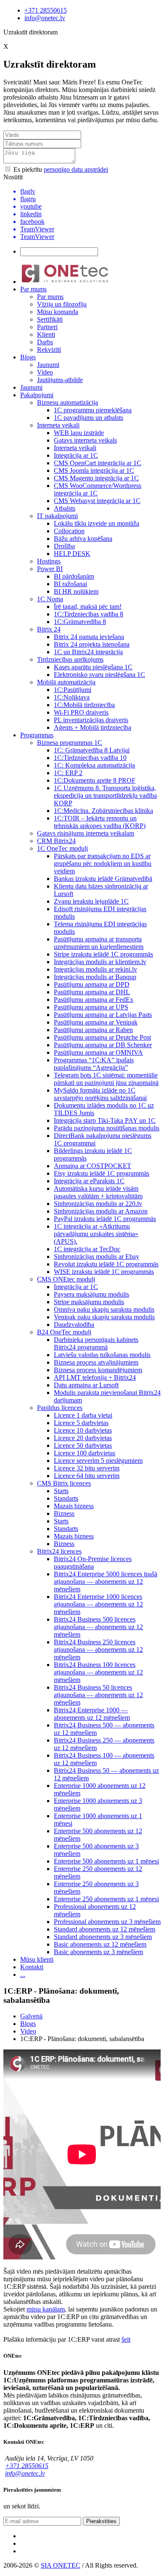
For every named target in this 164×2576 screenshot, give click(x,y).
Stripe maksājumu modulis (89, 1302)
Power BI (50, 569)
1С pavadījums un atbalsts (89, 418)
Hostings (49, 561)
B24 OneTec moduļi (64, 1332)
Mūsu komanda (58, 312)
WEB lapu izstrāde (79, 433)
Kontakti (32, 1967)
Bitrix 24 (49, 629)
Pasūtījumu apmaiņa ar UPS (91, 1007)
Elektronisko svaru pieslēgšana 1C (99, 675)
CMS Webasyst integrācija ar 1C (97, 501)
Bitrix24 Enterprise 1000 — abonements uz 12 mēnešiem (92, 1714)
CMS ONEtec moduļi (66, 1279)
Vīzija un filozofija (62, 304)
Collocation (69, 531)
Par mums (33, 289)
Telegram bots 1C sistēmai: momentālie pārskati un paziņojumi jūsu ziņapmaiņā (106, 1079)
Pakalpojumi (37, 395)
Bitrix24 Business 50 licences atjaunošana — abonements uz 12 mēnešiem (98, 1695)
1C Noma (50, 599)
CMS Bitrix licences (64, 1483)
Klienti (46, 334)
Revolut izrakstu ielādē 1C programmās (106, 1264)
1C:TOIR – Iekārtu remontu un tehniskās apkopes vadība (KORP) (100, 822)
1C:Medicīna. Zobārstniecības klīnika (103, 811)
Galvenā (31, 2016)
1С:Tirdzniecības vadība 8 (89, 614)
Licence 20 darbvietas (83, 1438)
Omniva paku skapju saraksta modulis (104, 1309)
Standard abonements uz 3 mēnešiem (103, 1937)
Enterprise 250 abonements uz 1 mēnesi (106, 1899)
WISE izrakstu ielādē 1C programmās (104, 1272)
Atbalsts (65, 508)
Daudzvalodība (74, 1325)
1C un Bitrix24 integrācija (88, 652)
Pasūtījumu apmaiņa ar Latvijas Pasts (103, 1015)
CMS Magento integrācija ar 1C (96, 478)
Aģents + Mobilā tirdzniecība (93, 727)
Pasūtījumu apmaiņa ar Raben (93, 1030)
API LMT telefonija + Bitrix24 (95, 1377)
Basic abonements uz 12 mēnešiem (100, 1944)
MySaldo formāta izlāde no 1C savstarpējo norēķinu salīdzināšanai (100, 1094)
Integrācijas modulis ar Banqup (95, 977)
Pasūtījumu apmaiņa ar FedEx (94, 1000)
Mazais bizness (74, 1506)
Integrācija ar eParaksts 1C (89, 1181)
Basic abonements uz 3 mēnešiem (98, 1952)
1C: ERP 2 (68, 773)
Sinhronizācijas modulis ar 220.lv (98, 1204)
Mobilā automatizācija (66, 682)
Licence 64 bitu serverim (87, 1476)
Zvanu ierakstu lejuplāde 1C (91, 901)
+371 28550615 (46, 10)
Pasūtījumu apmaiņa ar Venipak (96, 1022)
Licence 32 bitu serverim (87, 1468)
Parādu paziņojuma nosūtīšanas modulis (107, 1128)
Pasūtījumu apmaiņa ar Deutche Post (102, 1037)
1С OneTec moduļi (62, 848)
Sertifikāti (50, 319)
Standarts (66, 1498)
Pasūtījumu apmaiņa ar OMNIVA (98, 1052)
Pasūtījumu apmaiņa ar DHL (92, 992)
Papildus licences (60, 1408)
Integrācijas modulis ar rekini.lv (95, 969)
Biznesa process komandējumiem (98, 1370)
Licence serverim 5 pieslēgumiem (98, 1461)
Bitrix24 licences (59, 1551)
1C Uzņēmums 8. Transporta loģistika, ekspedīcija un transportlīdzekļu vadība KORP (105, 795)
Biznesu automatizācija (67, 402)
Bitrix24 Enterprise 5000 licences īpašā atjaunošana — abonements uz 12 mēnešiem (106, 1582)
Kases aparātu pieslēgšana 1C (93, 667)
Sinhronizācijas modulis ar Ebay (97, 1257)
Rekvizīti (49, 350)
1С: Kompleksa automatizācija (94, 765)
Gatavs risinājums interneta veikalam (86, 833)
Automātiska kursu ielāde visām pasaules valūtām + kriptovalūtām (98, 1192)
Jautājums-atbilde (60, 380)
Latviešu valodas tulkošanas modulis (102, 1355)
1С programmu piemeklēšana (93, 410)
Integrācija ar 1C (76, 455)
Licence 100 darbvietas (85, 1453)
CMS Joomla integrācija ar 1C (94, 470)
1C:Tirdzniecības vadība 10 (90, 758)
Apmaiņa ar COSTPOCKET (93, 1166)
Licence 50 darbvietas (83, 1445)
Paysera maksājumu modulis (91, 1294)
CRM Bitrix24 (56, 841)
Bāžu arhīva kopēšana (83, 539)
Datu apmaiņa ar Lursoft (86, 1385)
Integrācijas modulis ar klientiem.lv (100, 962)
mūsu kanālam (46, 2309)
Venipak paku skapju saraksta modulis (104, 1317)
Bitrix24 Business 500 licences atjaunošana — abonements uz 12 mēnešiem (98, 1627)
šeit (126, 2339)
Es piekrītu (60, 169)
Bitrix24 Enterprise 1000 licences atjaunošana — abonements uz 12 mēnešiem (98, 1604)
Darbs (45, 342)
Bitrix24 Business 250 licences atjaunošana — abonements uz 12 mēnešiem (98, 1650)
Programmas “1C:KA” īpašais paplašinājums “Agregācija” (94, 1064)
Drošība (64, 546)
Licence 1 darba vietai (83, 1415)
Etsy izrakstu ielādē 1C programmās (102, 1173)
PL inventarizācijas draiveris (91, 720)
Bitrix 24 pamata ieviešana (89, 637)
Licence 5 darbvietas (81, 1423)
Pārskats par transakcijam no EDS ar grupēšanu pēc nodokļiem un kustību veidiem (103, 863)
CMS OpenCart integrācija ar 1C (98, 463)
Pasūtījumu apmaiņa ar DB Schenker (103, 1045)
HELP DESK (72, 554)
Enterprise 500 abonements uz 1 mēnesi (106, 1861)
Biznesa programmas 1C (70, 743)
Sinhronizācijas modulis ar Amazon (101, 1211)
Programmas (37, 735)
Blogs (28, 357)
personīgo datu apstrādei (76, 169)
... (23, 1975)
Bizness (64, 1513)
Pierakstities (101, 2521)
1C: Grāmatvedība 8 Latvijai (92, 750)
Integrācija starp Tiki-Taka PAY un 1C (105, 1120)
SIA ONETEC (61, 2565)
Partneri (47, 327)
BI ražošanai (70, 584)
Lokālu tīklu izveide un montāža (97, 523)
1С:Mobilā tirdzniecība (84, 705)
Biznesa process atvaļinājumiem (96, 1362)
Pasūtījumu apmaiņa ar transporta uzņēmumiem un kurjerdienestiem (99, 943)
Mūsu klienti (37, 1959)
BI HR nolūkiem (76, 591)
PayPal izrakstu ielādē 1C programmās (105, 1219)
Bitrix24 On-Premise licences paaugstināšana (93, 1563)
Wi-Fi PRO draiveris (81, 712)
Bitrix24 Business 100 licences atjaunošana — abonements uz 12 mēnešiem (98, 1672)
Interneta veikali (58, 425)
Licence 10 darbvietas (83, 1430)
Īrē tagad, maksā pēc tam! (88, 607)
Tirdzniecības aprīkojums (70, 659)
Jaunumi (48, 365)
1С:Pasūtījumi (73, 690)
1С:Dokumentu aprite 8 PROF (95, 780)
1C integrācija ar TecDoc (87, 1249)
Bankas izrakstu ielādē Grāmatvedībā (103, 879)
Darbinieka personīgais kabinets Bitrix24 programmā (96, 1343)
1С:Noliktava (72, 697)
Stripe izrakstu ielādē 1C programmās (103, 954)
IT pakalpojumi (57, 516)
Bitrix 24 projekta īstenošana (92, 644)
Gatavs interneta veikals (85, 440)
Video (45, 372)
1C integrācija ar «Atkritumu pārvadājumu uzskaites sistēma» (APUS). (96, 1234)
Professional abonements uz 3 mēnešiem (107, 1922)
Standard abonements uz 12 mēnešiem (104, 1929)
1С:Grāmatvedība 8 (80, 622)
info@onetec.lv (45, 18)
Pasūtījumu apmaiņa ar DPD (92, 984)
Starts (61, 1491)
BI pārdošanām (74, 576)
